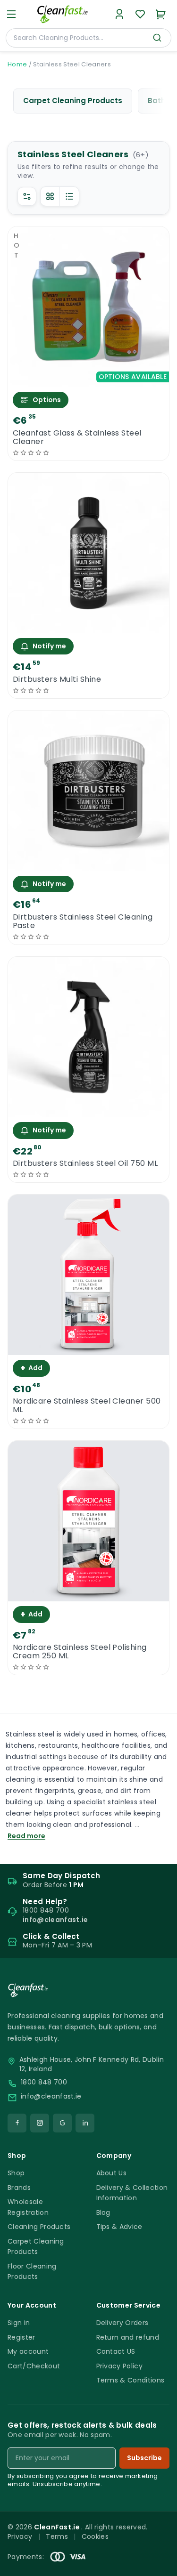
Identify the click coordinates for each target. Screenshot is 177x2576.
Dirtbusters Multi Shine (57, 679)
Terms (57, 2536)
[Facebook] (17, 2123)
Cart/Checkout (34, 2366)
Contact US (116, 2351)
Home (17, 64)
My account (28, 2351)
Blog (103, 2213)
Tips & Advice (119, 2227)
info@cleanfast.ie (51, 2096)
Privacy (20, 2536)
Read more (26, 1836)
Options (47, 400)
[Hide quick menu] (166, 2543)
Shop (16, 2173)
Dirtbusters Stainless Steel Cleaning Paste (83, 921)
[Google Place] (62, 2123)
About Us (112, 2173)
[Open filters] (27, 196)
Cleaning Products (39, 2227)
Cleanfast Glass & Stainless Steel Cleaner (77, 437)
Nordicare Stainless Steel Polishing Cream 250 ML (80, 1652)
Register (21, 2337)
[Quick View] (88, 379)
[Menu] (11, 14)
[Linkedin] (85, 2123)
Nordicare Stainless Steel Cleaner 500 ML (87, 1405)
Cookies (95, 2536)
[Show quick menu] (158, 2564)
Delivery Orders (122, 2323)
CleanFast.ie (58, 2527)
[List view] (69, 196)
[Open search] (157, 38)
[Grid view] (50, 196)
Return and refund (128, 2337)
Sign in (19, 2323)
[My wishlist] (140, 14)
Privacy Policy (119, 2366)
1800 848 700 (44, 2082)
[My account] (119, 14)
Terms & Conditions (131, 2380)
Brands (19, 2188)
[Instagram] (40, 2123)
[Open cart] (161, 14)
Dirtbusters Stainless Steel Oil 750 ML (85, 1163)
